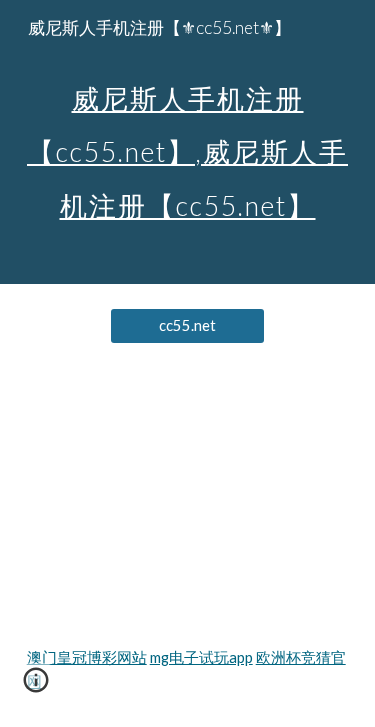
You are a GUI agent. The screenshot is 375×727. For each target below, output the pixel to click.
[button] (36, 687)
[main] (188, 142)
